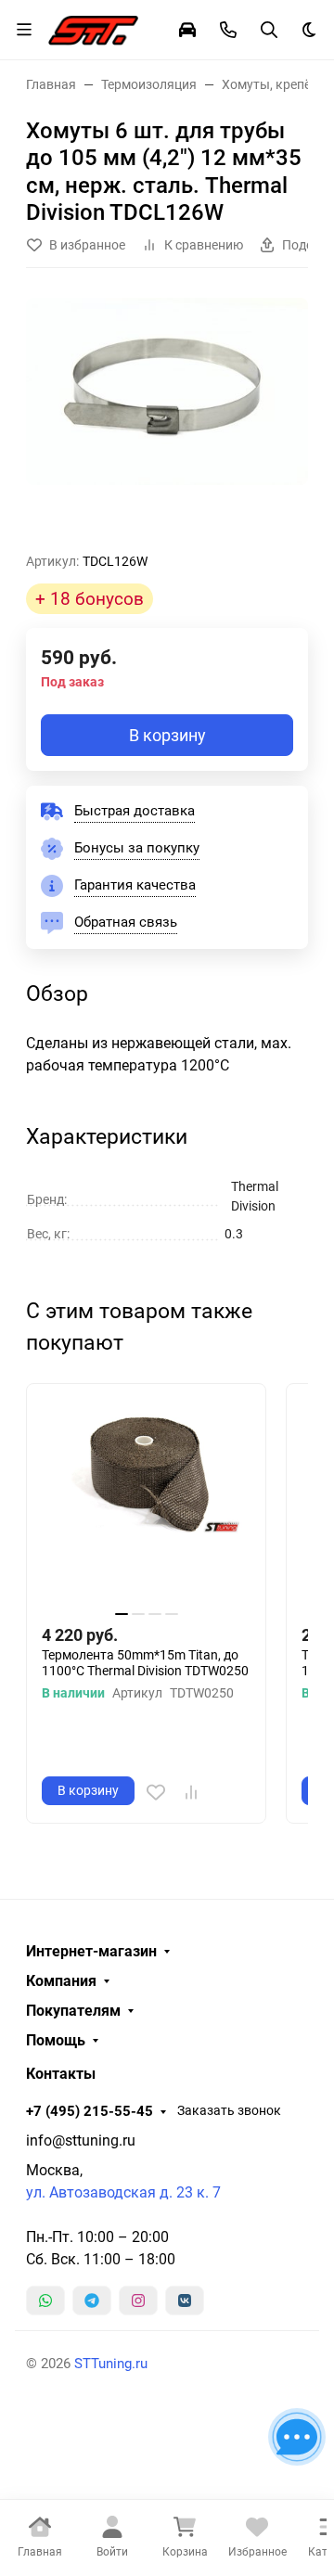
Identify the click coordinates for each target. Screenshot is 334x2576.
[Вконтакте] (185, 2300)
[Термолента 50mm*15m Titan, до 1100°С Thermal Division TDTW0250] (146, 1503)
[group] (167, 417)
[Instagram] (138, 2300)
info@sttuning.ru (81, 2140)
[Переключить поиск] (269, 30)
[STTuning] (93, 28)
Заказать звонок (229, 2110)
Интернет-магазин (91, 1952)
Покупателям (73, 2011)
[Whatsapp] (45, 2300)
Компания (61, 1981)
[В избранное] (156, 1792)
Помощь (56, 2041)
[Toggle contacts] (228, 30)
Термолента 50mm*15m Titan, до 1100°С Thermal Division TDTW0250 (145, 1663)
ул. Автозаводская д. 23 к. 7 (123, 2192)
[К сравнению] (191, 1792)
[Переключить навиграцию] (24, 30)
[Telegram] (92, 2300)
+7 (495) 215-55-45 (90, 2111)
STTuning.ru (111, 2364)
